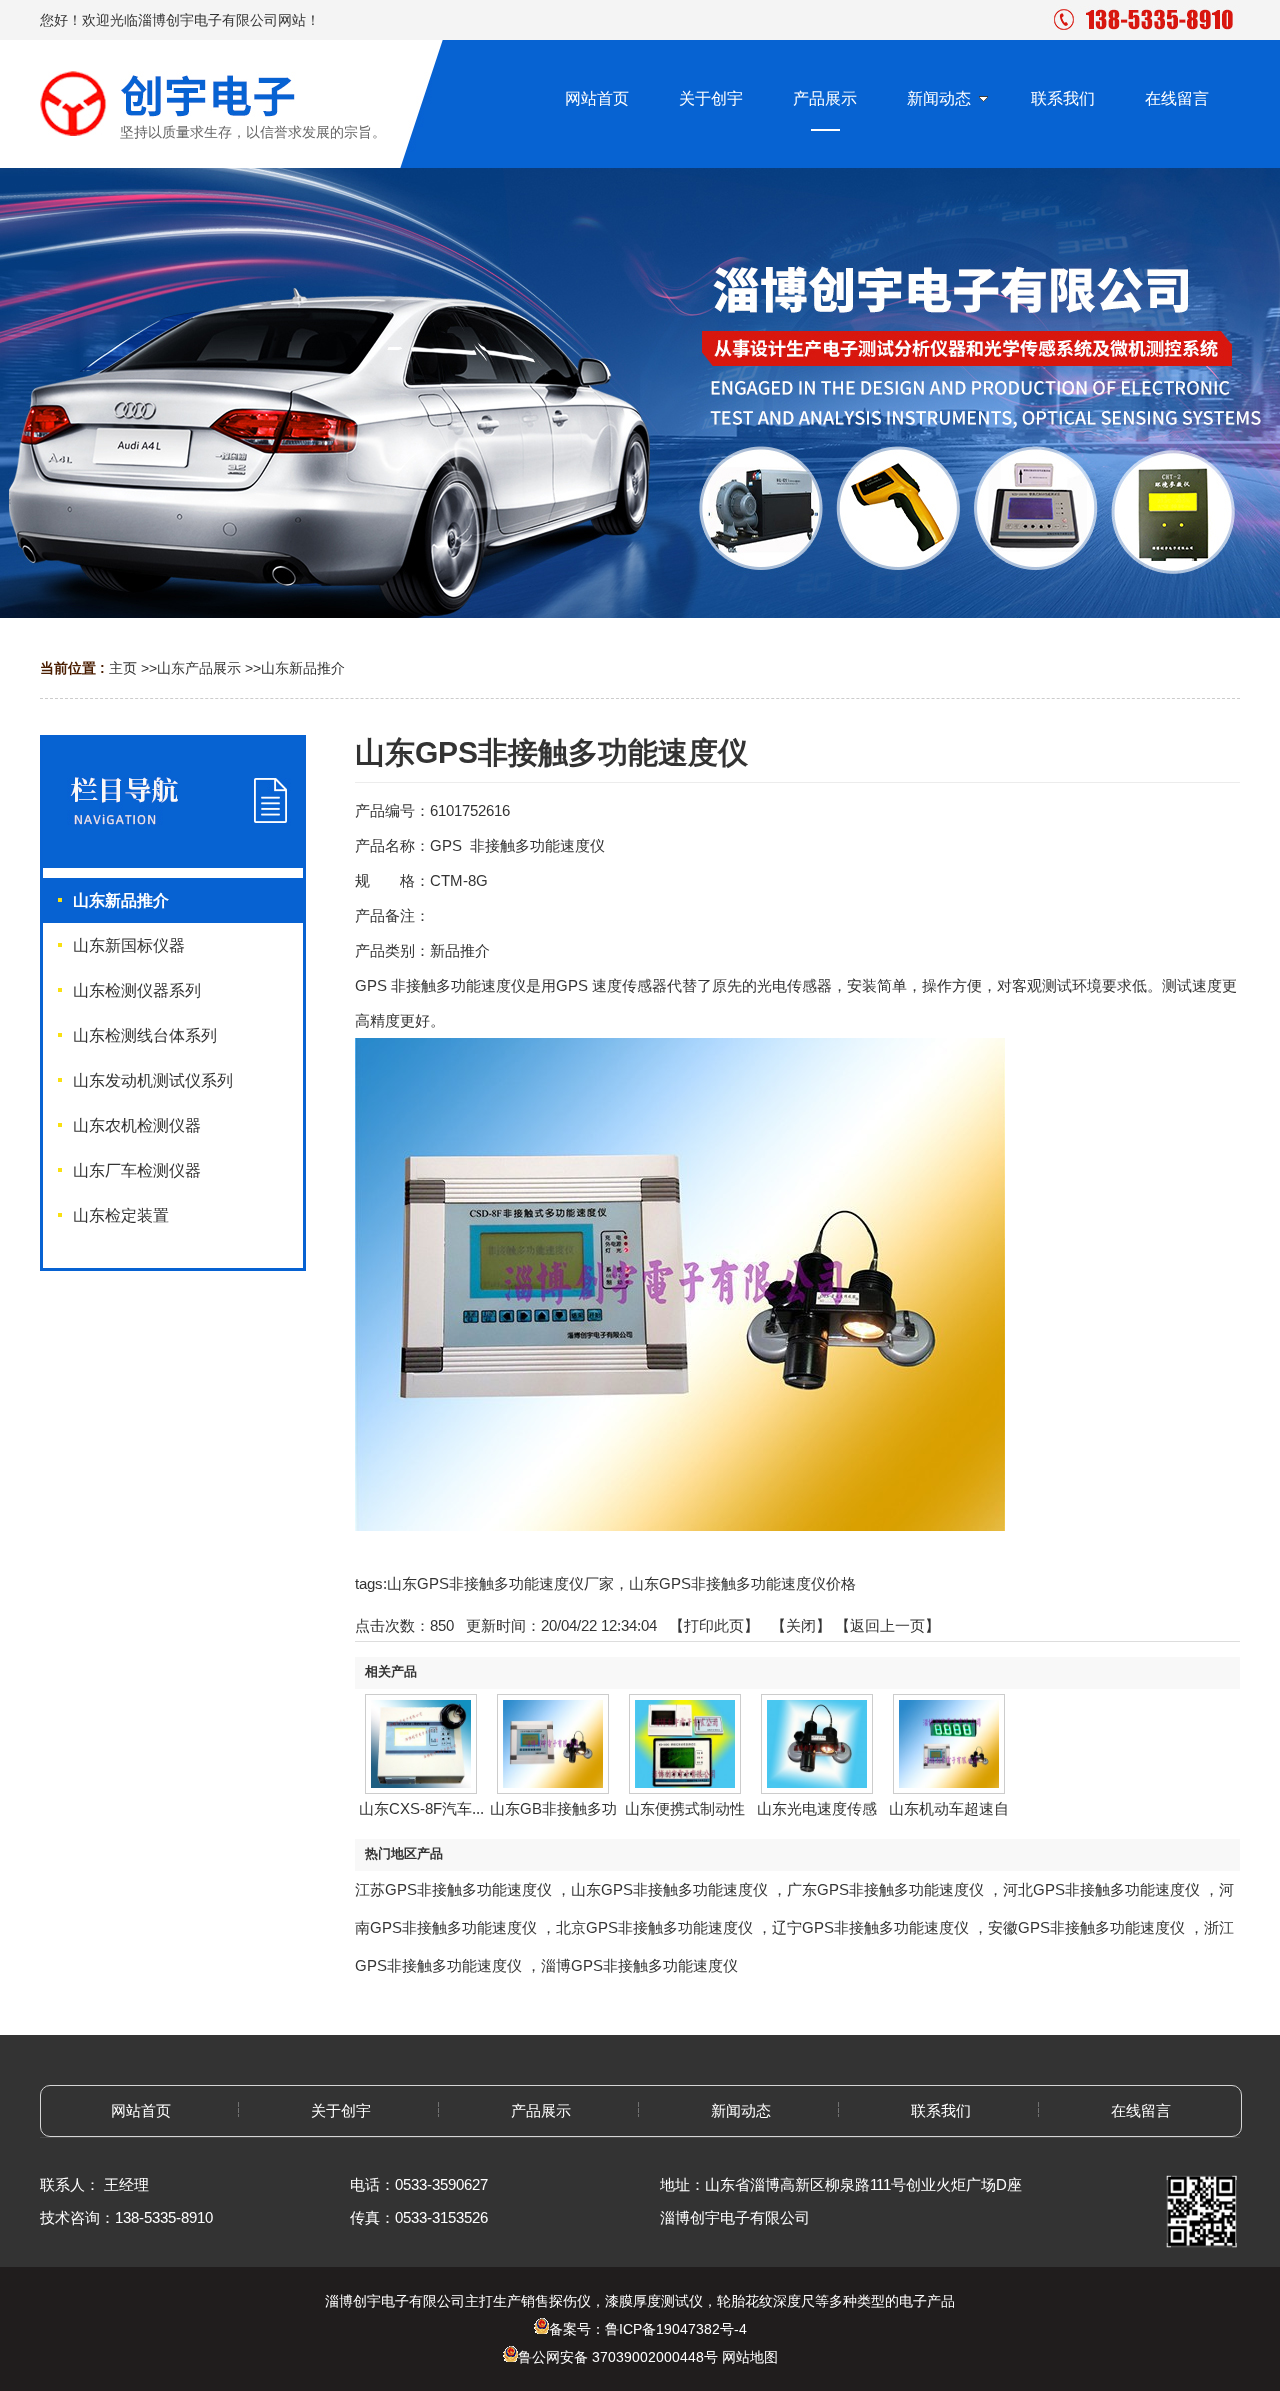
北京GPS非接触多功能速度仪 (654, 1927)
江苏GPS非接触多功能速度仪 (453, 1889)
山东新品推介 (303, 668)
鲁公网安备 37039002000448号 (618, 2357)
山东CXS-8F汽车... (421, 1808)
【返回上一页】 (887, 1625)
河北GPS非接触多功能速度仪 (1101, 1889)
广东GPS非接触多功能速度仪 (885, 1889)
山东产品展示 (199, 668)
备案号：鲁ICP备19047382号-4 (648, 2329)
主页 (123, 668)
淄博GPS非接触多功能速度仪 (639, 1965)
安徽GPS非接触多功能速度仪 (1086, 1927)
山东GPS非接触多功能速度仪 (669, 1889)
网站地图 (750, 2357)
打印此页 (714, 1625)
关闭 (801, 1625)
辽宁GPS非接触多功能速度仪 (870, 1927)
